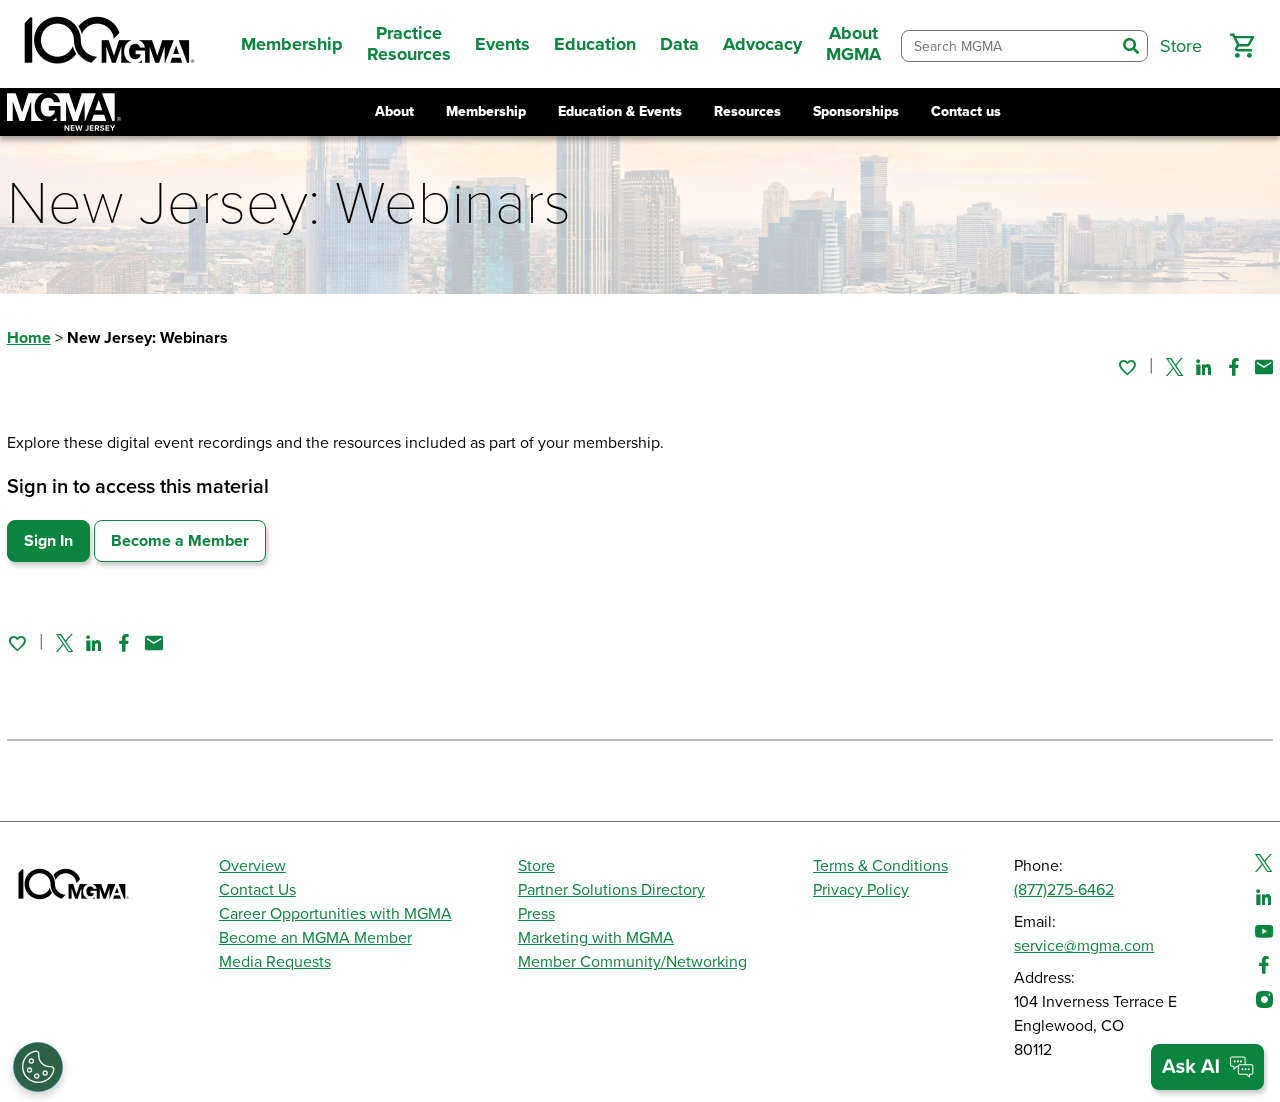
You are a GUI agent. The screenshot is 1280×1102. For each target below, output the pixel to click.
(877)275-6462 (1064, 890)
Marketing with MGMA (596, 938)
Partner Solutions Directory (611, 890)
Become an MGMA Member (315, 938)
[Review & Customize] (38, 1067)
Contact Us (257, 890)
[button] (1242, 46)
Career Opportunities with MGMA (335, 914)
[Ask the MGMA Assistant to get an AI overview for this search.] (1207, 1067)
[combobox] (1008, 46)
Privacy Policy (861, 890)
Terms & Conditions (880, 866)
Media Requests (275, 962)
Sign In (48, 541)
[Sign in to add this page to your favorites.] (1127, 367)
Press (536, 914)
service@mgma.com (1084, 946)
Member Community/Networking (632, 962)
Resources (747, 111)
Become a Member (180, 541)
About (394, 111)
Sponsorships (856, 111)
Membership (486, 111)
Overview (252, 866)
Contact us (966, 111)
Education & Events (620, 111)
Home (29, 338)
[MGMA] (107, 44)
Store (536, 866)
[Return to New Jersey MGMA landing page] (64, 112)
